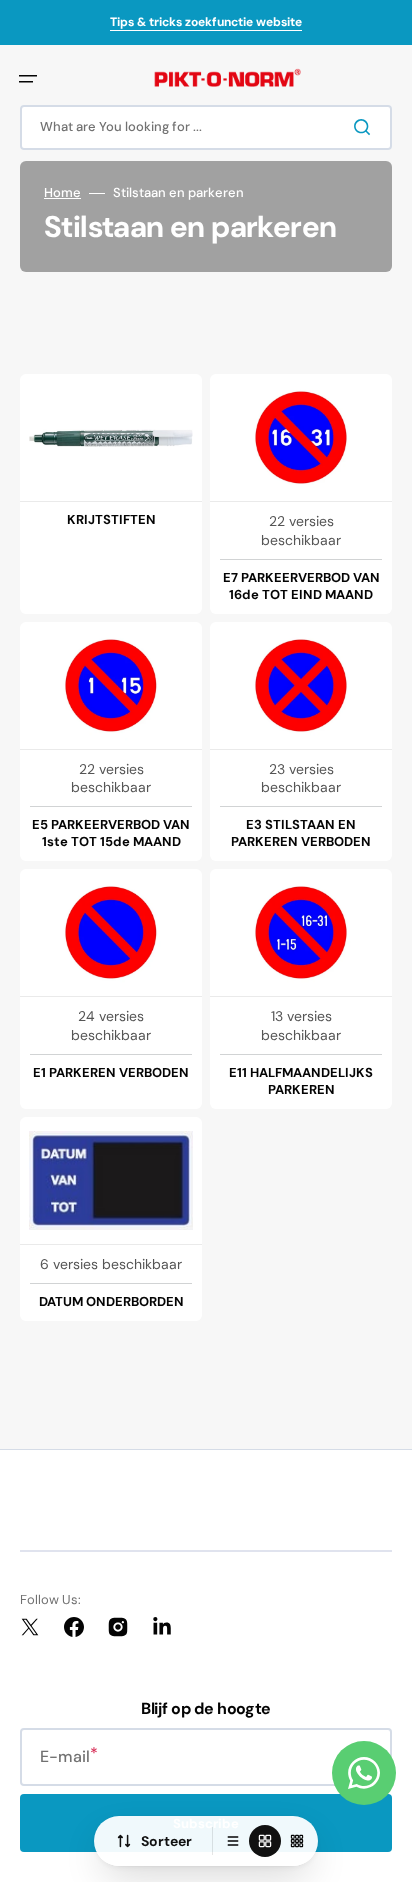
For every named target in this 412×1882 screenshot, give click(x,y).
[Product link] (111, 494)
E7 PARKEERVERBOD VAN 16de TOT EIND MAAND (301, 586)
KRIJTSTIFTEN (111, 520)
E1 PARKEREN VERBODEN (111, 1073)
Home (62, 193)
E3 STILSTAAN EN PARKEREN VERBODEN (301, 833)
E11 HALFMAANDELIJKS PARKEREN (301, 1081)
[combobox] (206, 127)
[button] (28, 79)
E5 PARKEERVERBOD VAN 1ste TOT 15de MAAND (111, 833)
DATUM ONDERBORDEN (111, 1302)
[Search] (366, 127)
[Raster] (265, 1841)
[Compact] (297, 1841)
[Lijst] (233, 1841)
